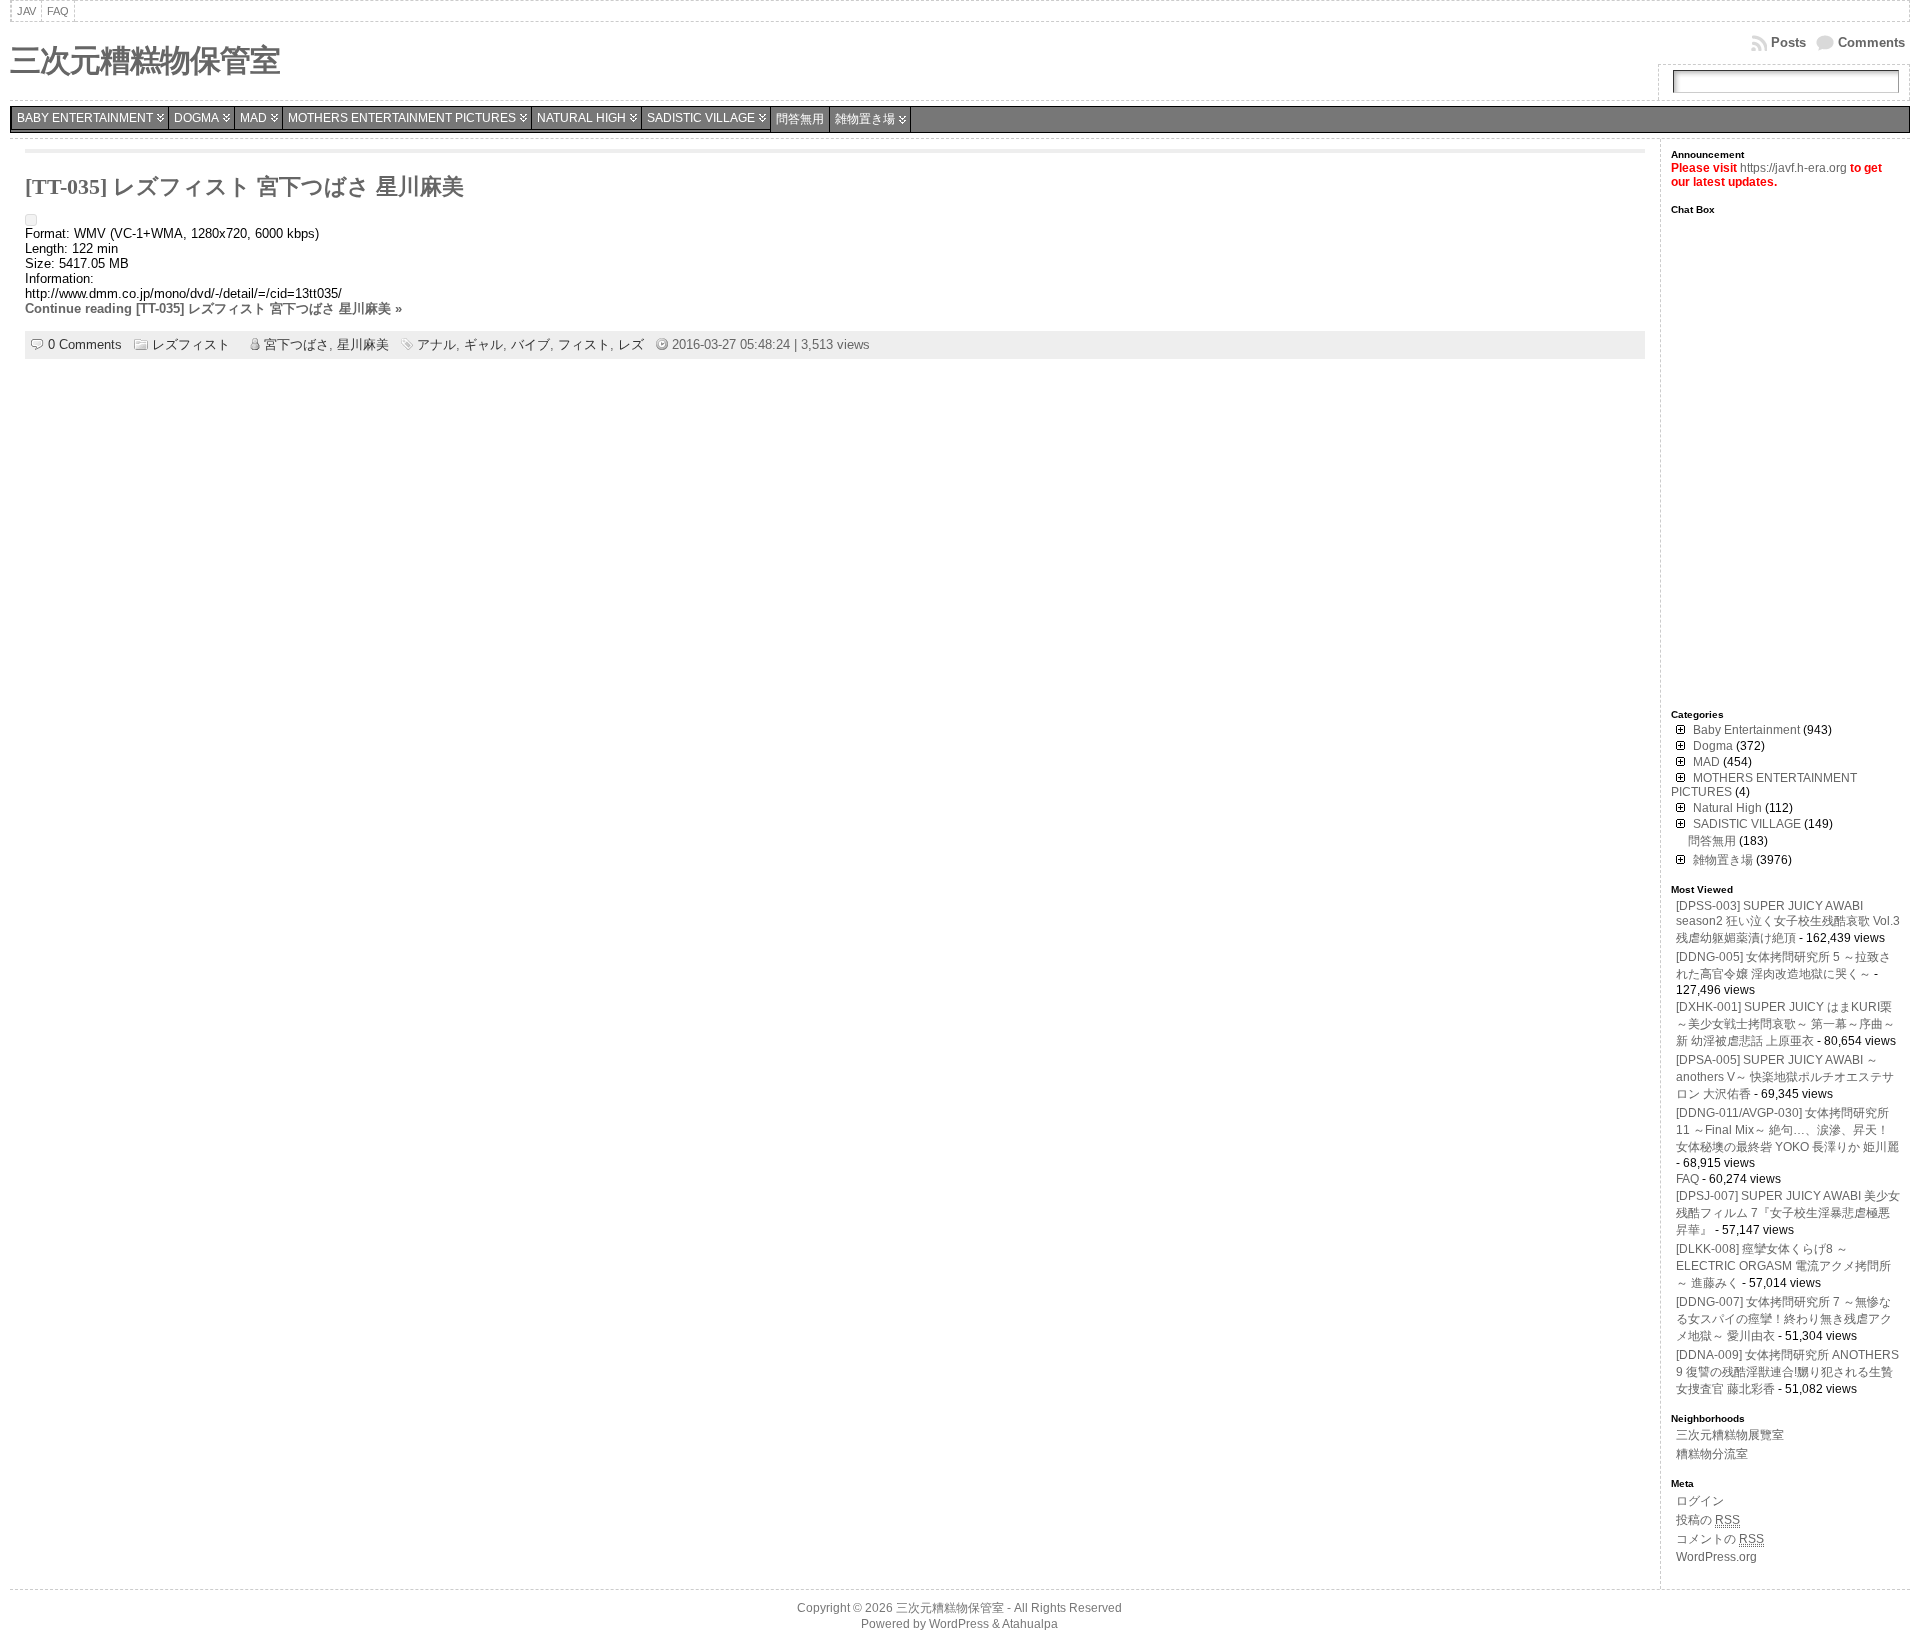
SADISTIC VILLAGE (701, 118)
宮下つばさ (296, 344)
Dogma (196, 118)
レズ (631, 344)
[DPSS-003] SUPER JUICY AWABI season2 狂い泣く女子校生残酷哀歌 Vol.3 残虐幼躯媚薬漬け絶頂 (1788, 922)
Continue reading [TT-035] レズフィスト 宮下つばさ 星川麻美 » (213, 308)
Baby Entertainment (85, 118)
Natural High (581, 118)
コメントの (1720, 1539)
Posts (1788, 42)
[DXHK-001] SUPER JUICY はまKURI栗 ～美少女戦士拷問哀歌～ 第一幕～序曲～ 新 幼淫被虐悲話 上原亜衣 (1785, 1024)
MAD (253, 118)
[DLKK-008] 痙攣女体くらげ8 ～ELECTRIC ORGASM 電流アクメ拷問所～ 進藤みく (1783, 1266)
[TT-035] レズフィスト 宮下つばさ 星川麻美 (244, 187)
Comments (1871, 42)
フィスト (584, 344)
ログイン (1700, 1501)
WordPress (959, 1624)
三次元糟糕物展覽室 (1730, 1435)
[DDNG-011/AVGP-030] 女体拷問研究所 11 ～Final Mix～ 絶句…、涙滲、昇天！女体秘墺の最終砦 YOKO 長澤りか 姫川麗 (1787, 1130)
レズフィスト (191, 344)
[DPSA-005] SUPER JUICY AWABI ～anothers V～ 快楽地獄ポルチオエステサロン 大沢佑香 (1785, 1077)
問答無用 (800, 119)
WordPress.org (1716, 1557)
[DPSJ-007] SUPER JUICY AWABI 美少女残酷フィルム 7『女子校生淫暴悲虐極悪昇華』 (1788, 1213)
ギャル (483, 344)
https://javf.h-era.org (1793, 168)
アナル (436, 344)
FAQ (1687, 1179)
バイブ (530, 344)
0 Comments (85, 344)
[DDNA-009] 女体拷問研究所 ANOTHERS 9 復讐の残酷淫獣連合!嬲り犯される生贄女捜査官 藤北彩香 (1787, 1372)
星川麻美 (363, 344)
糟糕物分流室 (1712, 1454)
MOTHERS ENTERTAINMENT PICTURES (402, 118)
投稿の (1708, 1520)
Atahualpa (1030, 1624)
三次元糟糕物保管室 (145, 60)
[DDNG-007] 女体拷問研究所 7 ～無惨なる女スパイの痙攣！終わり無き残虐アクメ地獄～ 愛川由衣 (1784, 1319)
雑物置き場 (865, 119)
